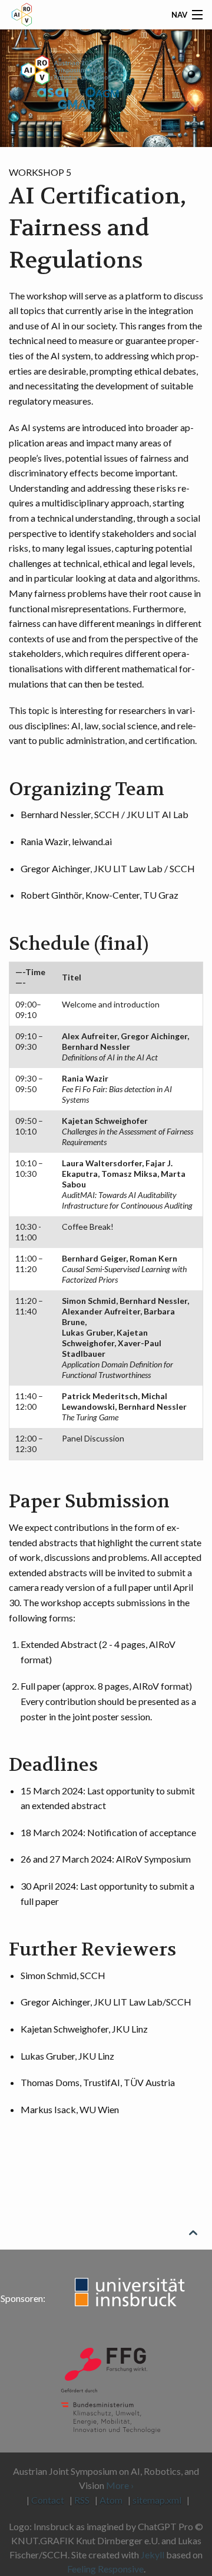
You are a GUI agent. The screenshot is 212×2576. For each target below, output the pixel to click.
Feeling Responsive (105, 2569)
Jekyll (153, 2555)
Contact (48, 2500)
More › (120, 2485)
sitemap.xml (157, 2500)
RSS (82, 2500)
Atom (111, 2500)
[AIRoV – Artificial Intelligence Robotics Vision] (82, 96)
